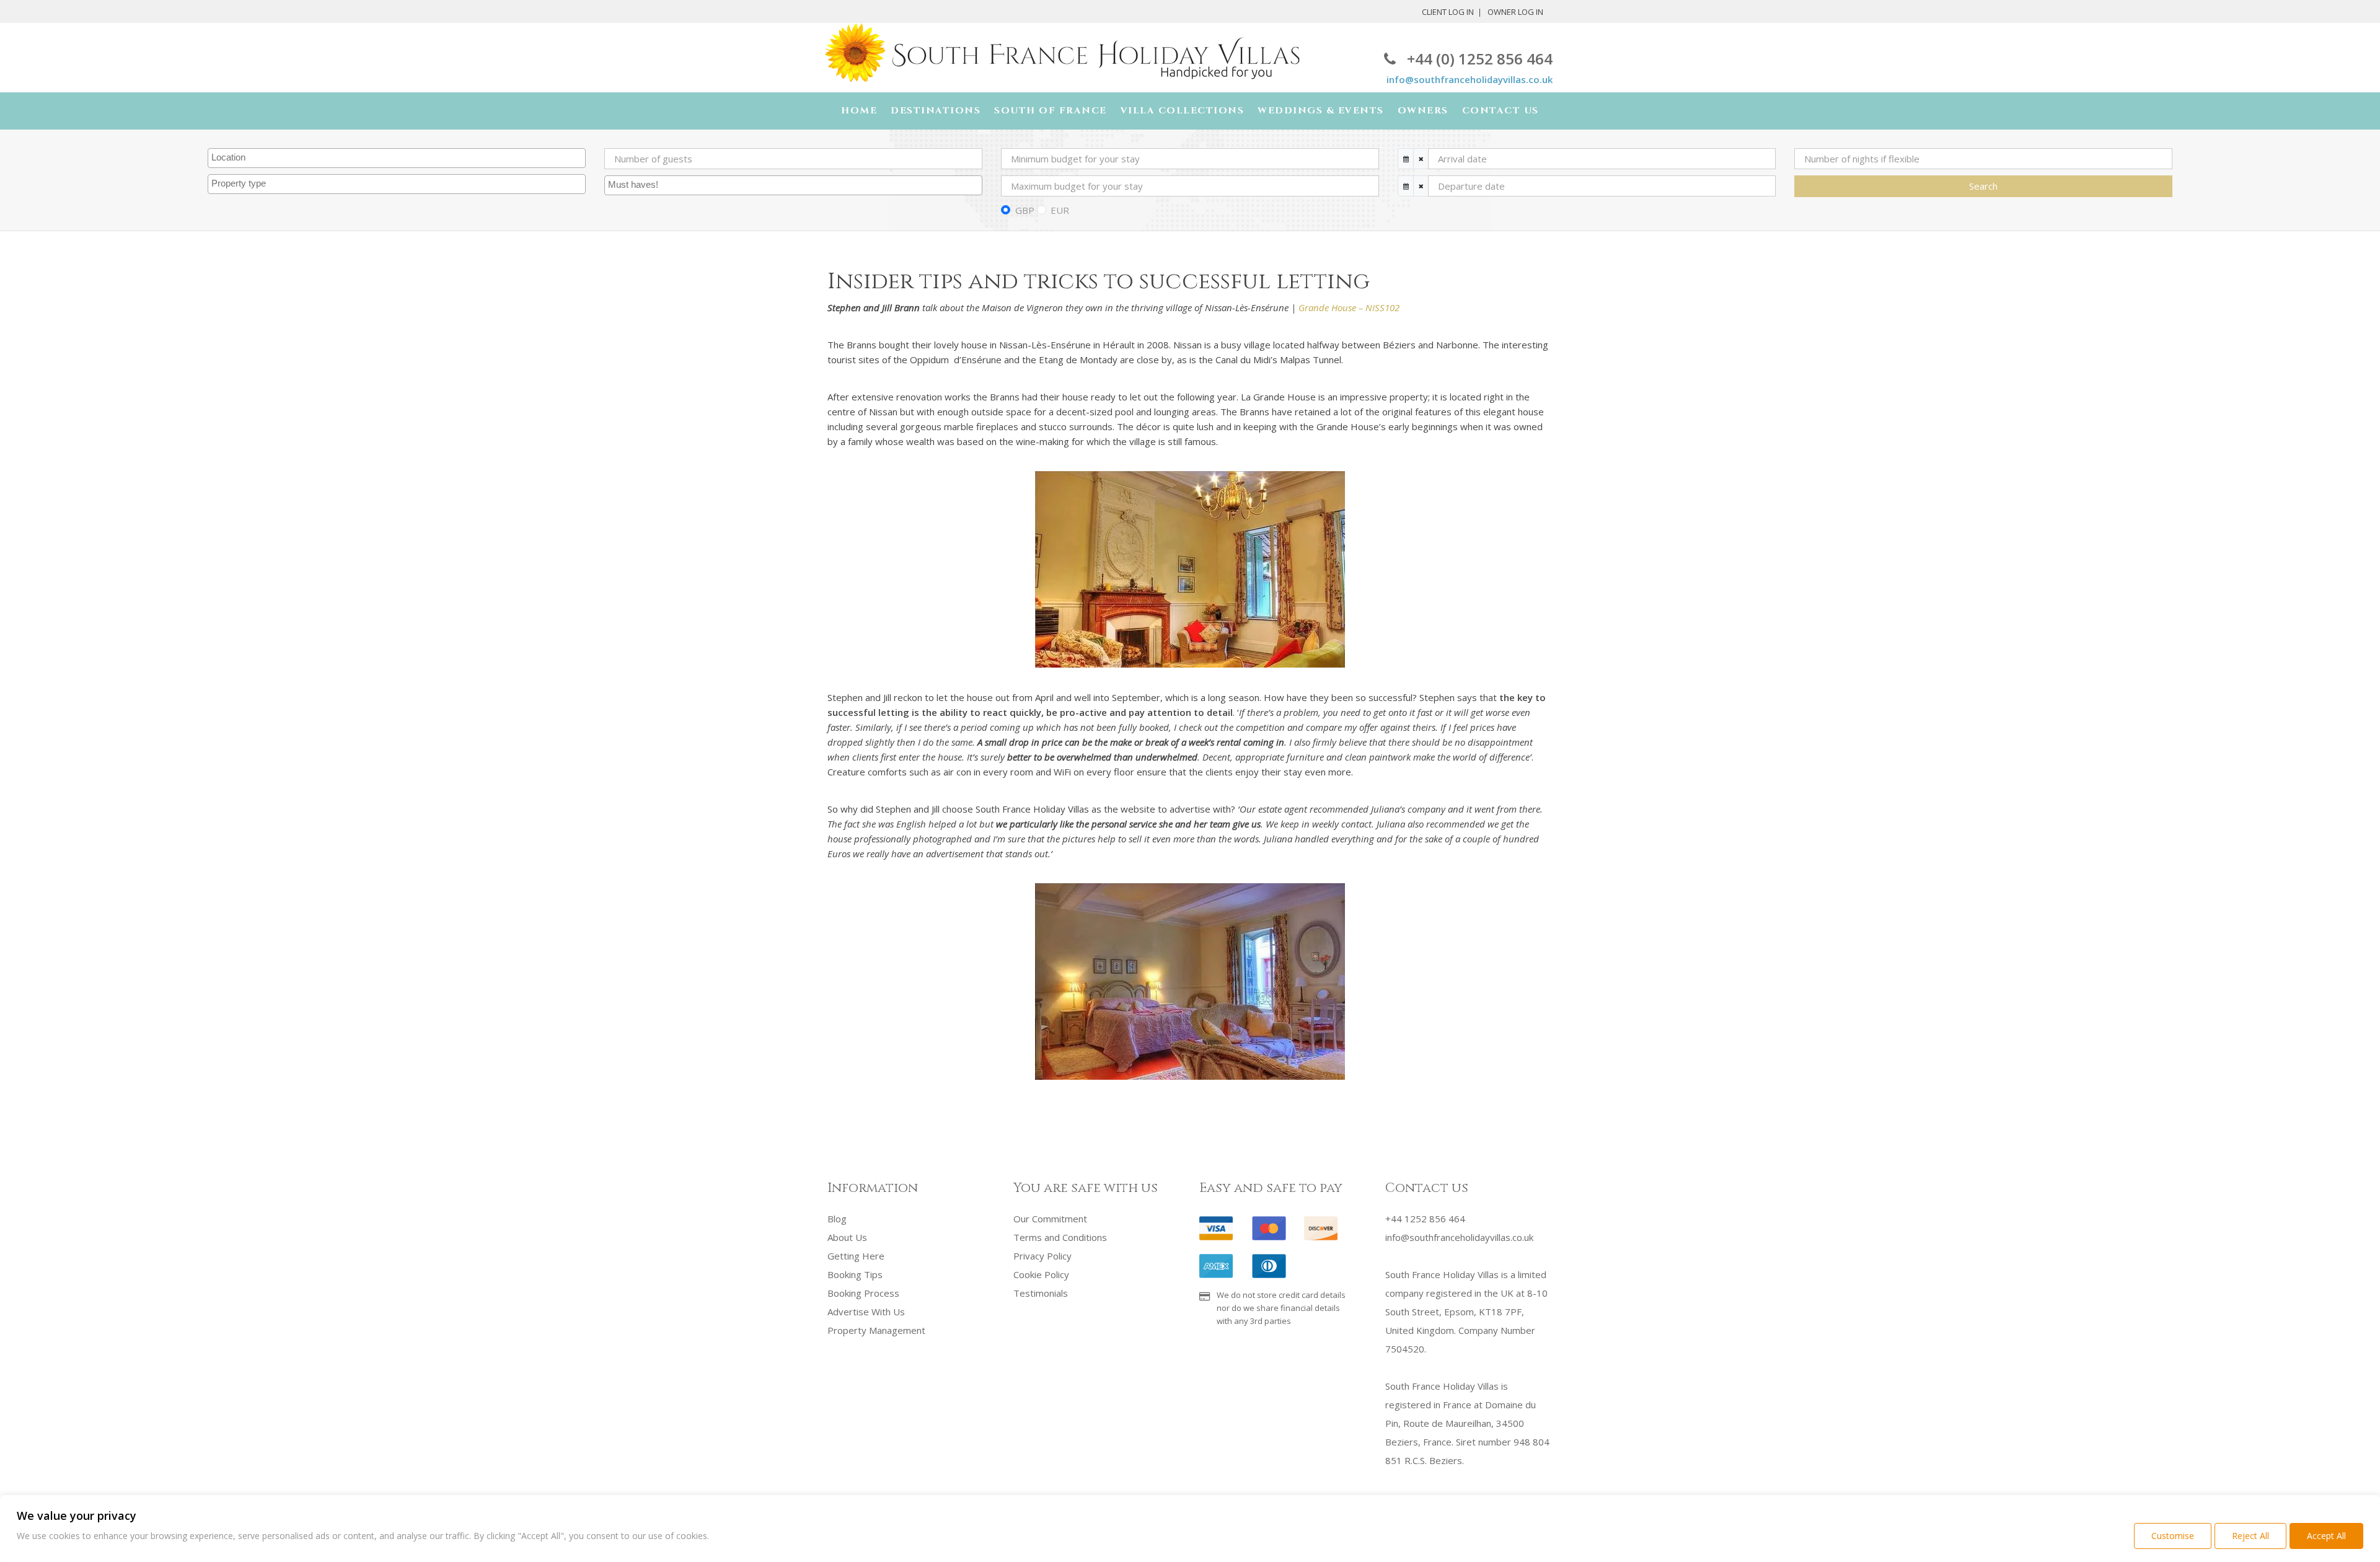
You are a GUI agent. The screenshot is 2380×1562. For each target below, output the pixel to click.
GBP (1025, 210)
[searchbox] (398, 158)
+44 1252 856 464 (1425, 1219)
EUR (1060, 210)
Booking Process (863, 1293)
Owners (1423, 111)
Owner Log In (1515, 12)
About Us (847, 1237)
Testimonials (1041, 1293)
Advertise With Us (866, 1312)
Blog (837, 1219)
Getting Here (856, 1256)
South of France (1051, 111)
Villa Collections (1183, 111)
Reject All (2250, 1536)
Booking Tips (855, 1274)
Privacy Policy (1042, 1256)
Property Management (876, 1330)
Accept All (2326, 1536)
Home (859, 111)
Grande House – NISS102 (1349, 307)
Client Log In (1448, 12)
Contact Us (1501, 111)
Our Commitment (1050, 1219)
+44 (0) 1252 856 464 (1480, 59)
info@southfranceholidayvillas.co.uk (1470, 79)
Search (1983, 186)
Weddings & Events (1321, 111)
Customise (2173, 1536)
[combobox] (397, 158)
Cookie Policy (1041, 1274)
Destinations (936, 111)
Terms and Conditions (1060, 1237)
